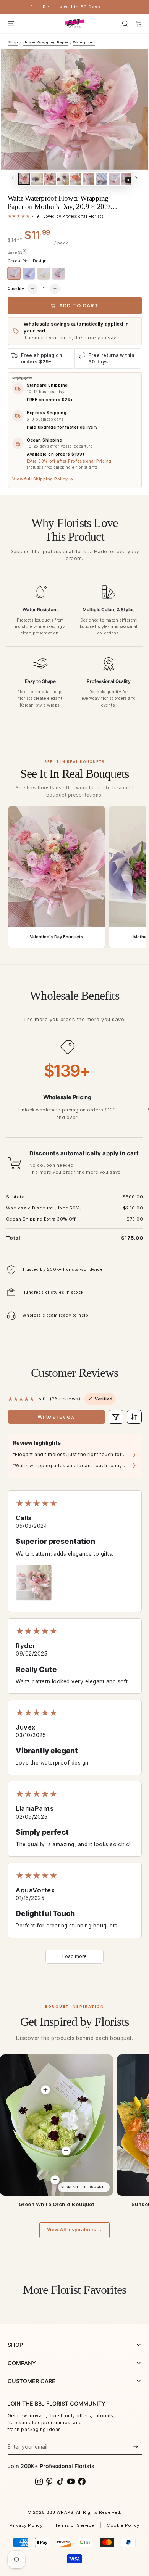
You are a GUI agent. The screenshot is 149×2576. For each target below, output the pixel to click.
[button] (125, 23)
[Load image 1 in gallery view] (24, 179)
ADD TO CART (79, 305)
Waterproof (84, 42)
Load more (74, 1956)
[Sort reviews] (134, 1417)
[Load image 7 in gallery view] (101, 179)
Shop (13, 42)
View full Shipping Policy (43, 479)
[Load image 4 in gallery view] (63, 179)
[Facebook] (82, 2481)
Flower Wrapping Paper (45, 42)
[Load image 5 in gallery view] (76, 179)
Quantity (16, 289)
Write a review (56, 1417)
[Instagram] (39, 2481)
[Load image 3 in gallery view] (50, 179)
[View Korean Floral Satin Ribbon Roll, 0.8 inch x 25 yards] (55, 2180)
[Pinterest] (50, 2481)
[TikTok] (60, 2481)
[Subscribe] (136, 2447)
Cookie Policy (123, 2525)
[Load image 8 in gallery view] (114, 179)
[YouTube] (71, 2481)
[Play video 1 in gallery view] (127, 179)
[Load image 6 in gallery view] (88, 179)
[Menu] (11, 23)
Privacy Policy (26, 2525)
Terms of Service (75, 2525)
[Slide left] (13, 179)
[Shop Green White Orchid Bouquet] (57, 2125)
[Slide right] (136, 179)
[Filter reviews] (116, 1417)
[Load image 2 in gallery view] (37, 179)
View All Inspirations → (74, 2230)
